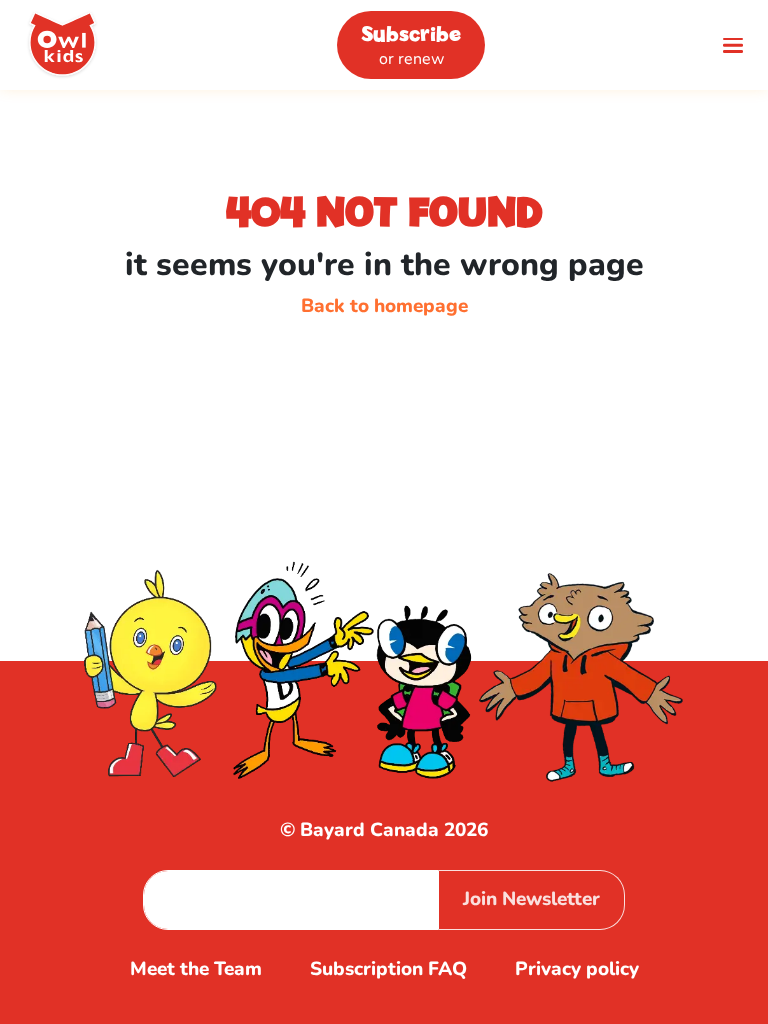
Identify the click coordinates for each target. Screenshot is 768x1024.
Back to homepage (384, 306)
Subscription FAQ (388, 969)
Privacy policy (577, 969)
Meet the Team (196, 969)
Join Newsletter (531, 899)
